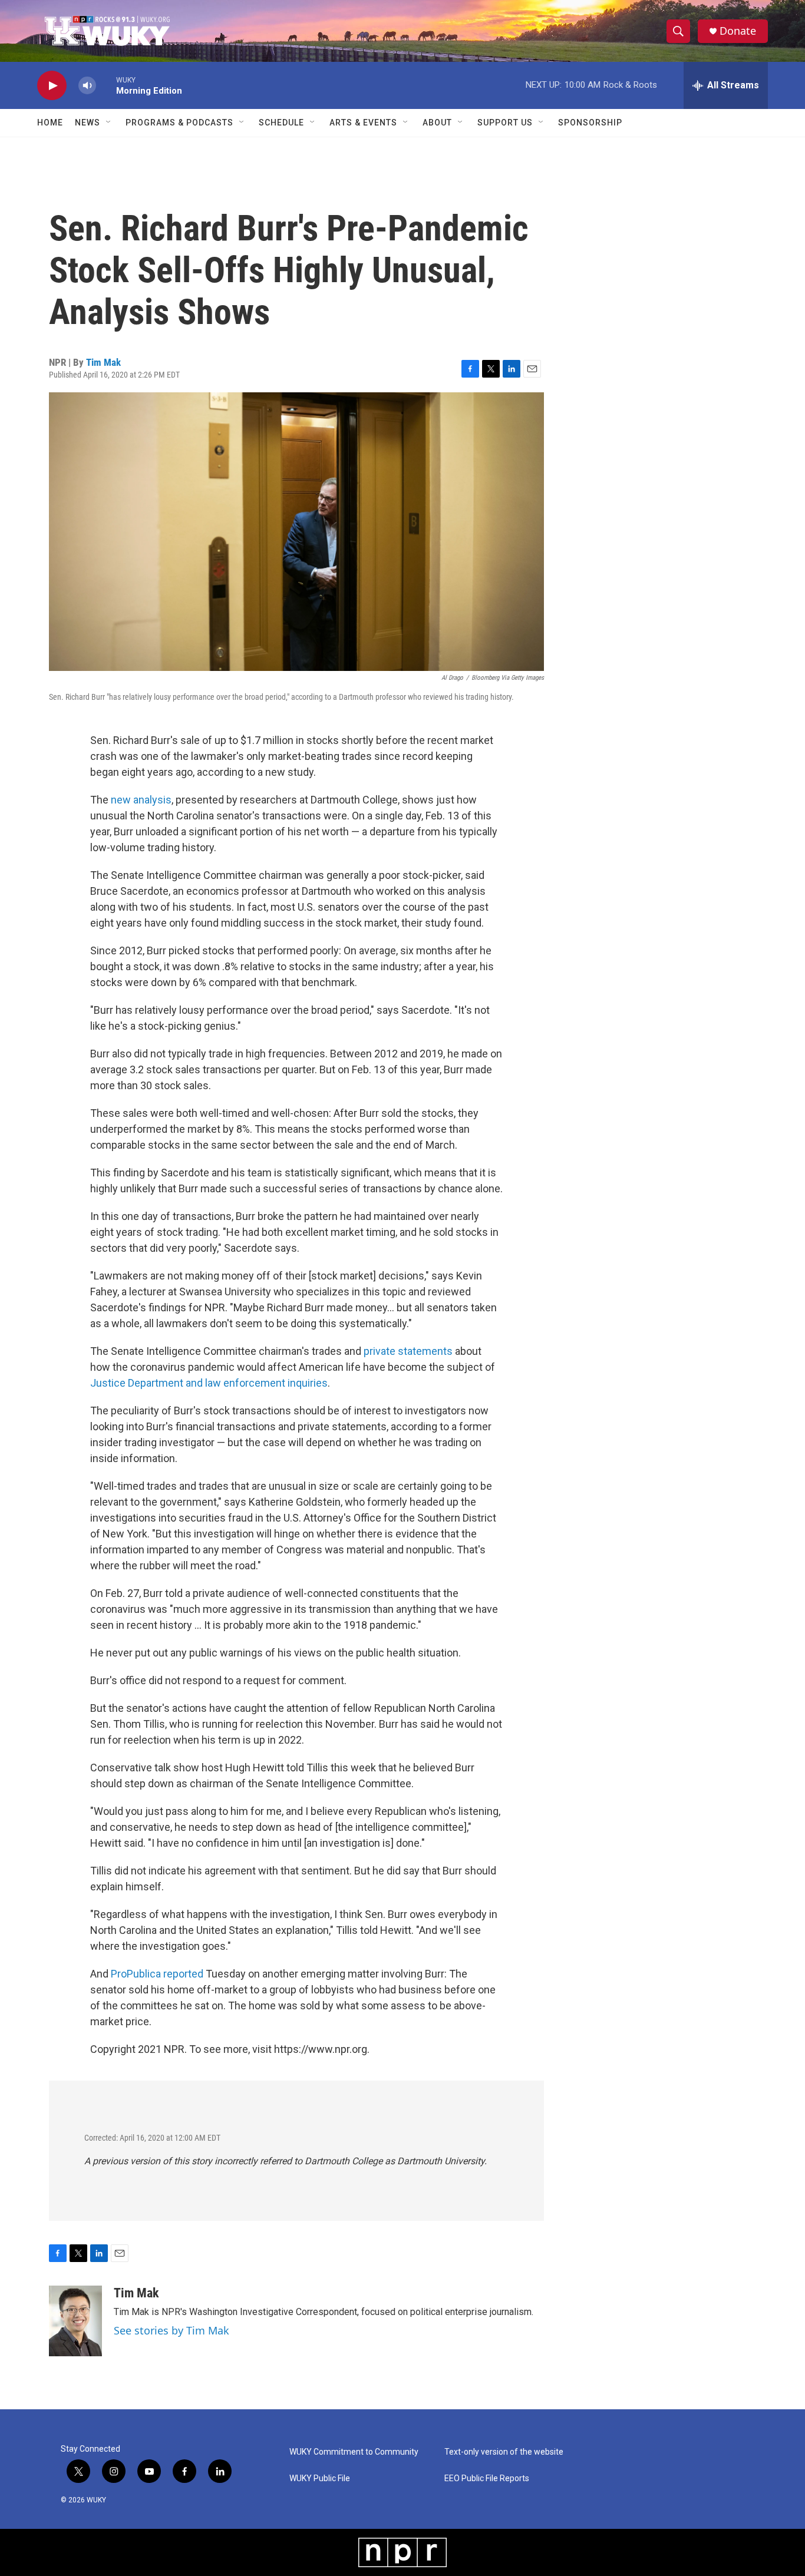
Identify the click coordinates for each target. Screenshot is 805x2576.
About (437, 123)
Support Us (505, 123)
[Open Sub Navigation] (109, 123)
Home (50, 123)
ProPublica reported (157, 1974)
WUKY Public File (320, 2479)
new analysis (141, 800)
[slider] (106, 85)
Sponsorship (590, 123)
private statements (408, 1351)
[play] (52, 86)
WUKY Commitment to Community (354, 2452)
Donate (738, 31)
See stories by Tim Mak (171, 2330)
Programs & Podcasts (179, 123)
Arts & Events (363, 123)
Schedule (281, 123)
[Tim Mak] (75, 2321)
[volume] (87, 86)
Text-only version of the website (504, 2452)
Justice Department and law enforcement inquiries (209, 1383)
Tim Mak (103, 362)
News (88, 123)
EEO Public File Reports (487, 2479)
